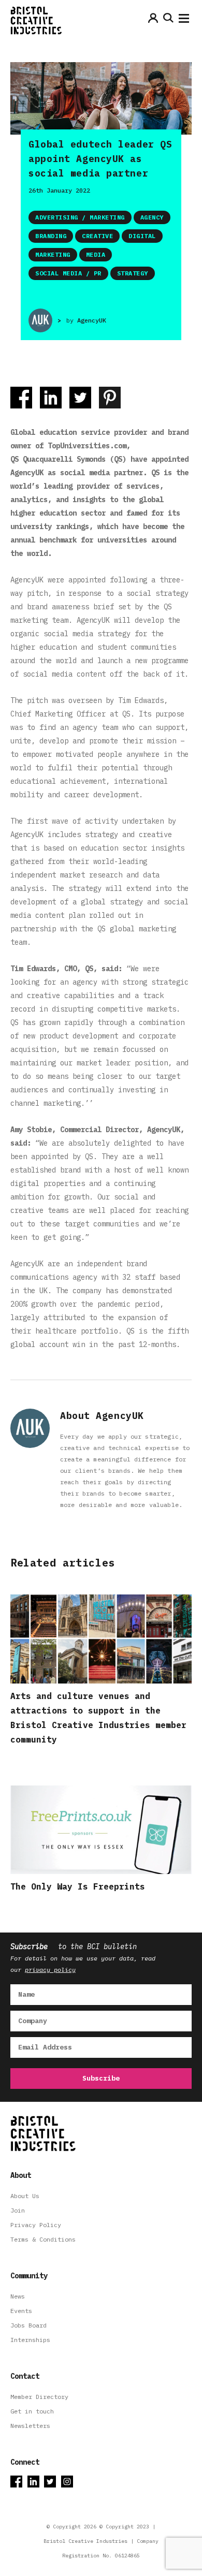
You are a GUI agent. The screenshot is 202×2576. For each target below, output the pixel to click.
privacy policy (50, 1970)
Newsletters (30, 2426)
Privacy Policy (36, 2225)
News (18, 2296)
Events (21, 2311)
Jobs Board (28, 2325)
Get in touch (32, 2411)
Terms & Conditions (43, 2239)
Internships (30, 2340)
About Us (25, 2196)
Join (18, 2210)
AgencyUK (92, 320)
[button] (184, 21)
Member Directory (39, 2397)
